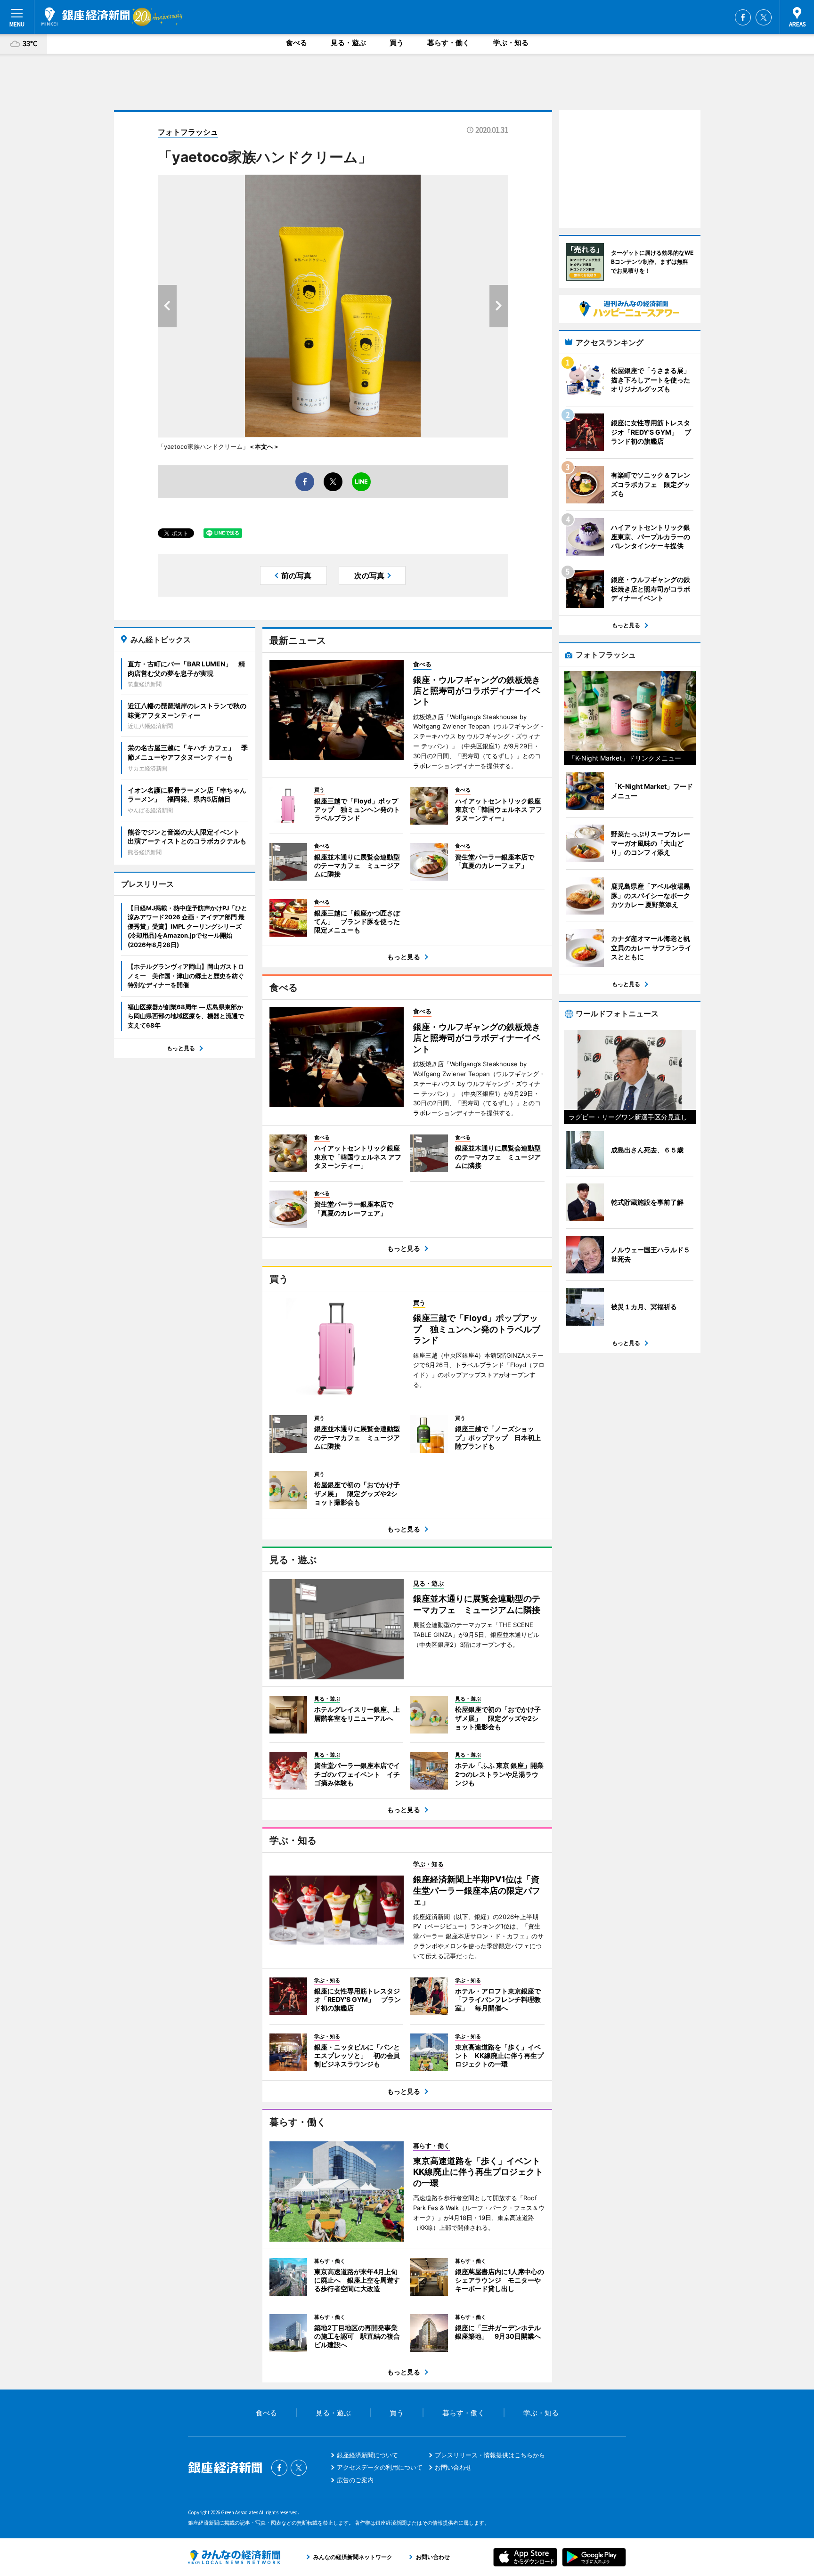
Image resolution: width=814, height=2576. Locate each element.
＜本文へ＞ (264, 446)
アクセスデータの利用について (380, 2467)
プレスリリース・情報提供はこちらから (490, 2455)
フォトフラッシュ (188, 132)
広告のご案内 (355, 2480)
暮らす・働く (448, 43)
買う (397, 43)
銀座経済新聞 (85, 16)
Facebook (743, 17)
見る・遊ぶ (348, 43)
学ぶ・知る (511, 43)
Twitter (764, 17)
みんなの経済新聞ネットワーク (234, 2557)
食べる (297, 43)
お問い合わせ (453, 2467)
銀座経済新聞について (367, 2455)
